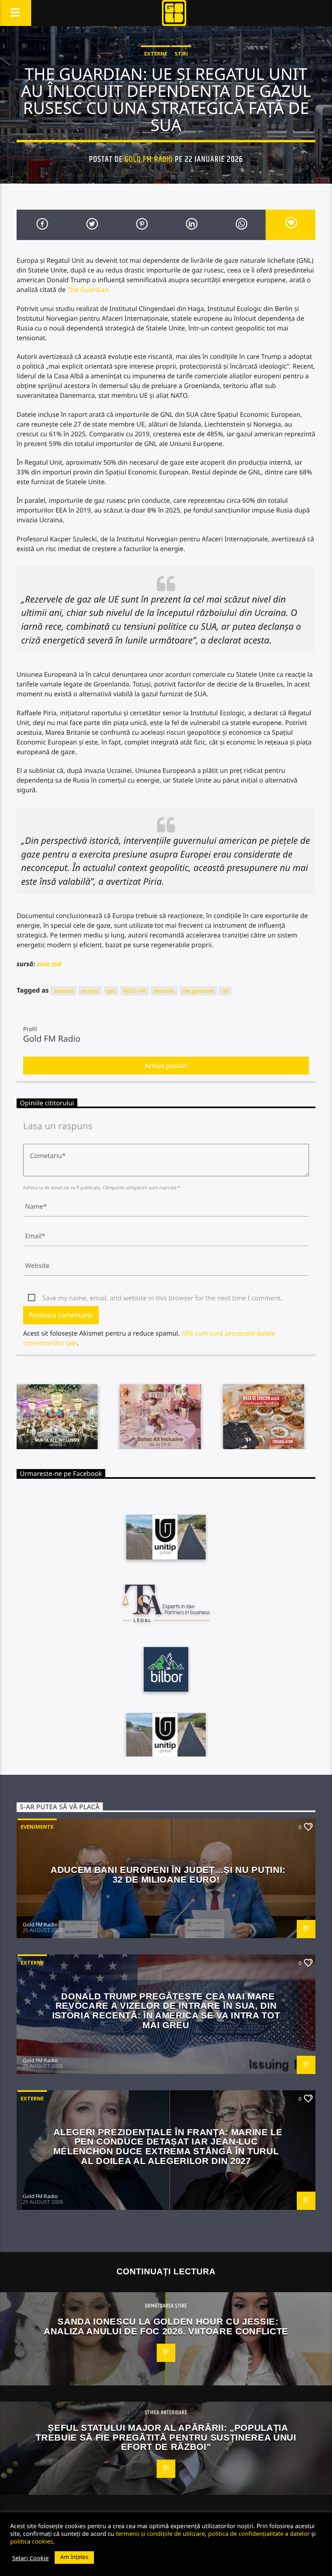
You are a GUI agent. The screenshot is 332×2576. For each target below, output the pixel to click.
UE (225, 991)
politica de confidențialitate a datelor (259, 2533)
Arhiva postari (166, 1066)
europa (90, 991)
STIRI (181, 54)
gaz (111, 991)
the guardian (198, 991)
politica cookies (32, 2541)
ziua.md (49, 964)
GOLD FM (135, 991)
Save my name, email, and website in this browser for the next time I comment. (162, 1298)
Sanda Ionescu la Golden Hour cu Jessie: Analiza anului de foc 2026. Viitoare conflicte (166, 2326)
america (63, 991)
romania (164, 991)
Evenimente (37, 1827)
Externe (156, 54)
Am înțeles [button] (74, 2557)
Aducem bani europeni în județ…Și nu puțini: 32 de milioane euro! (168, 1875)
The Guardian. (89, 290)
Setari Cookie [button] (30, 2558)
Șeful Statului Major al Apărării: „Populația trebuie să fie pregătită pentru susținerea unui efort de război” (166, 2437)
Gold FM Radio (149, 159)
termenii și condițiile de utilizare (160, 2533)
